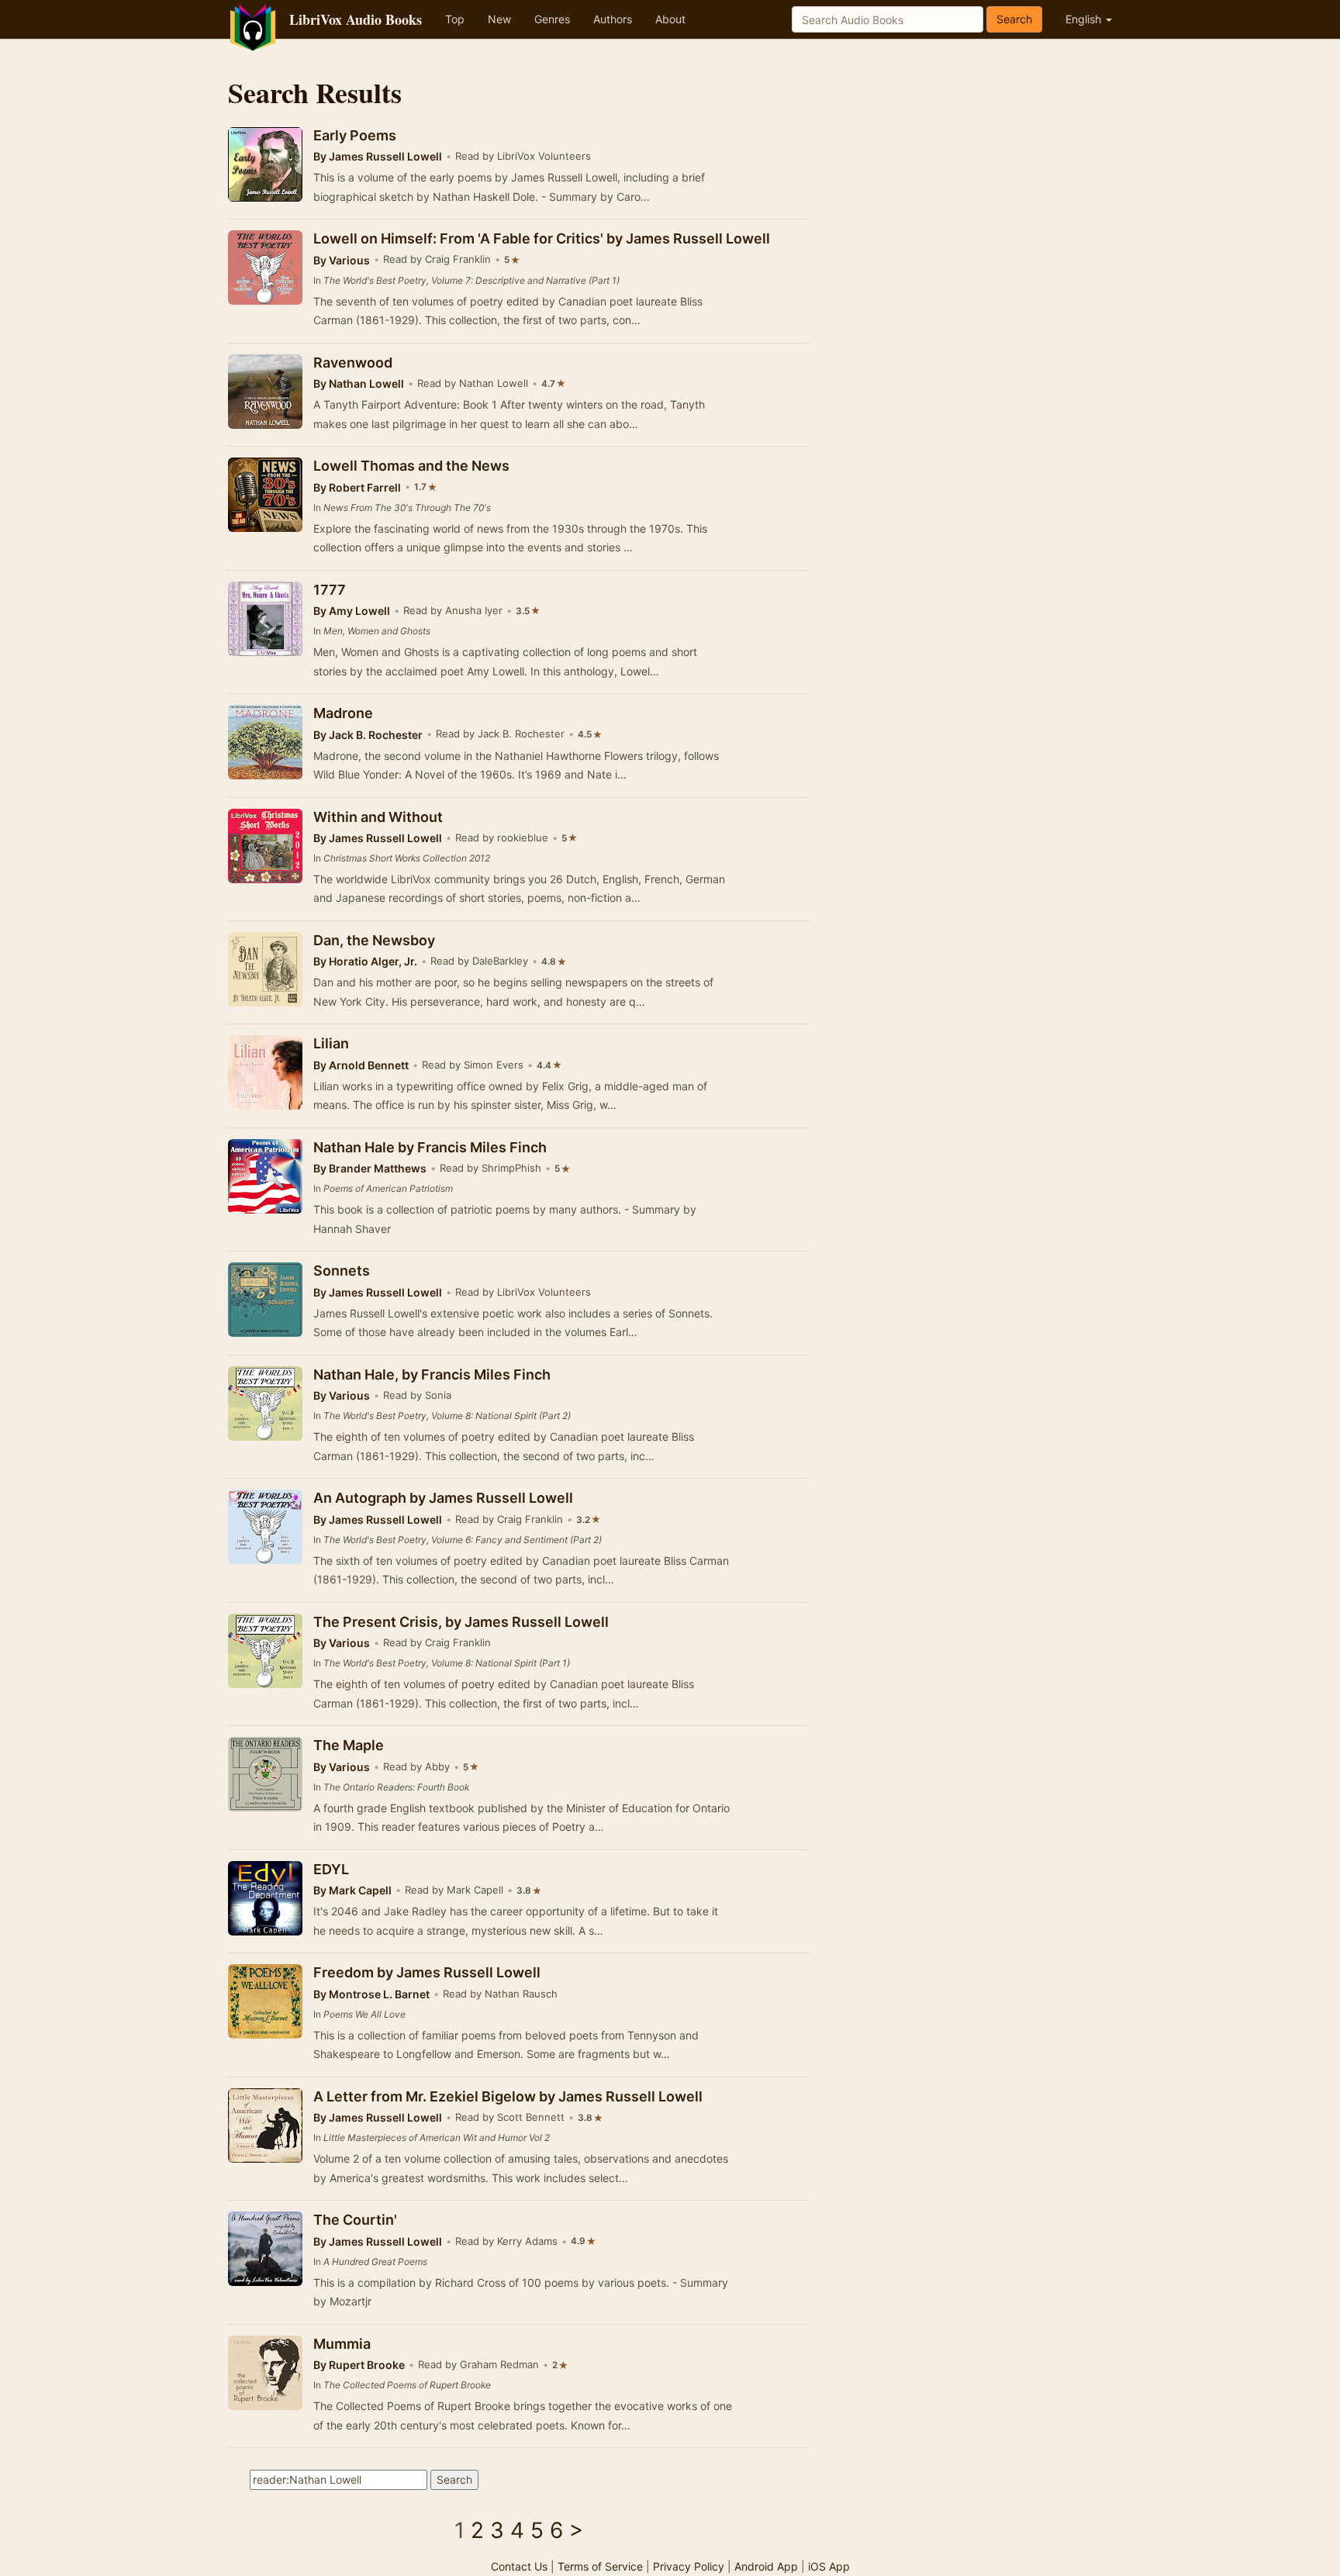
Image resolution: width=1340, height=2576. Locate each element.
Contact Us (519, 2566)
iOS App (829, 2566)
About (670, 19)
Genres (552, 19)
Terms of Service (600, 2566)
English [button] (1085, 19)
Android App (766, 2566)
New (499, 19)
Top (455, 19)
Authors (613, 19)
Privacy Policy (689, 2566)
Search (1014, 19)
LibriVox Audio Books (356, 19)
